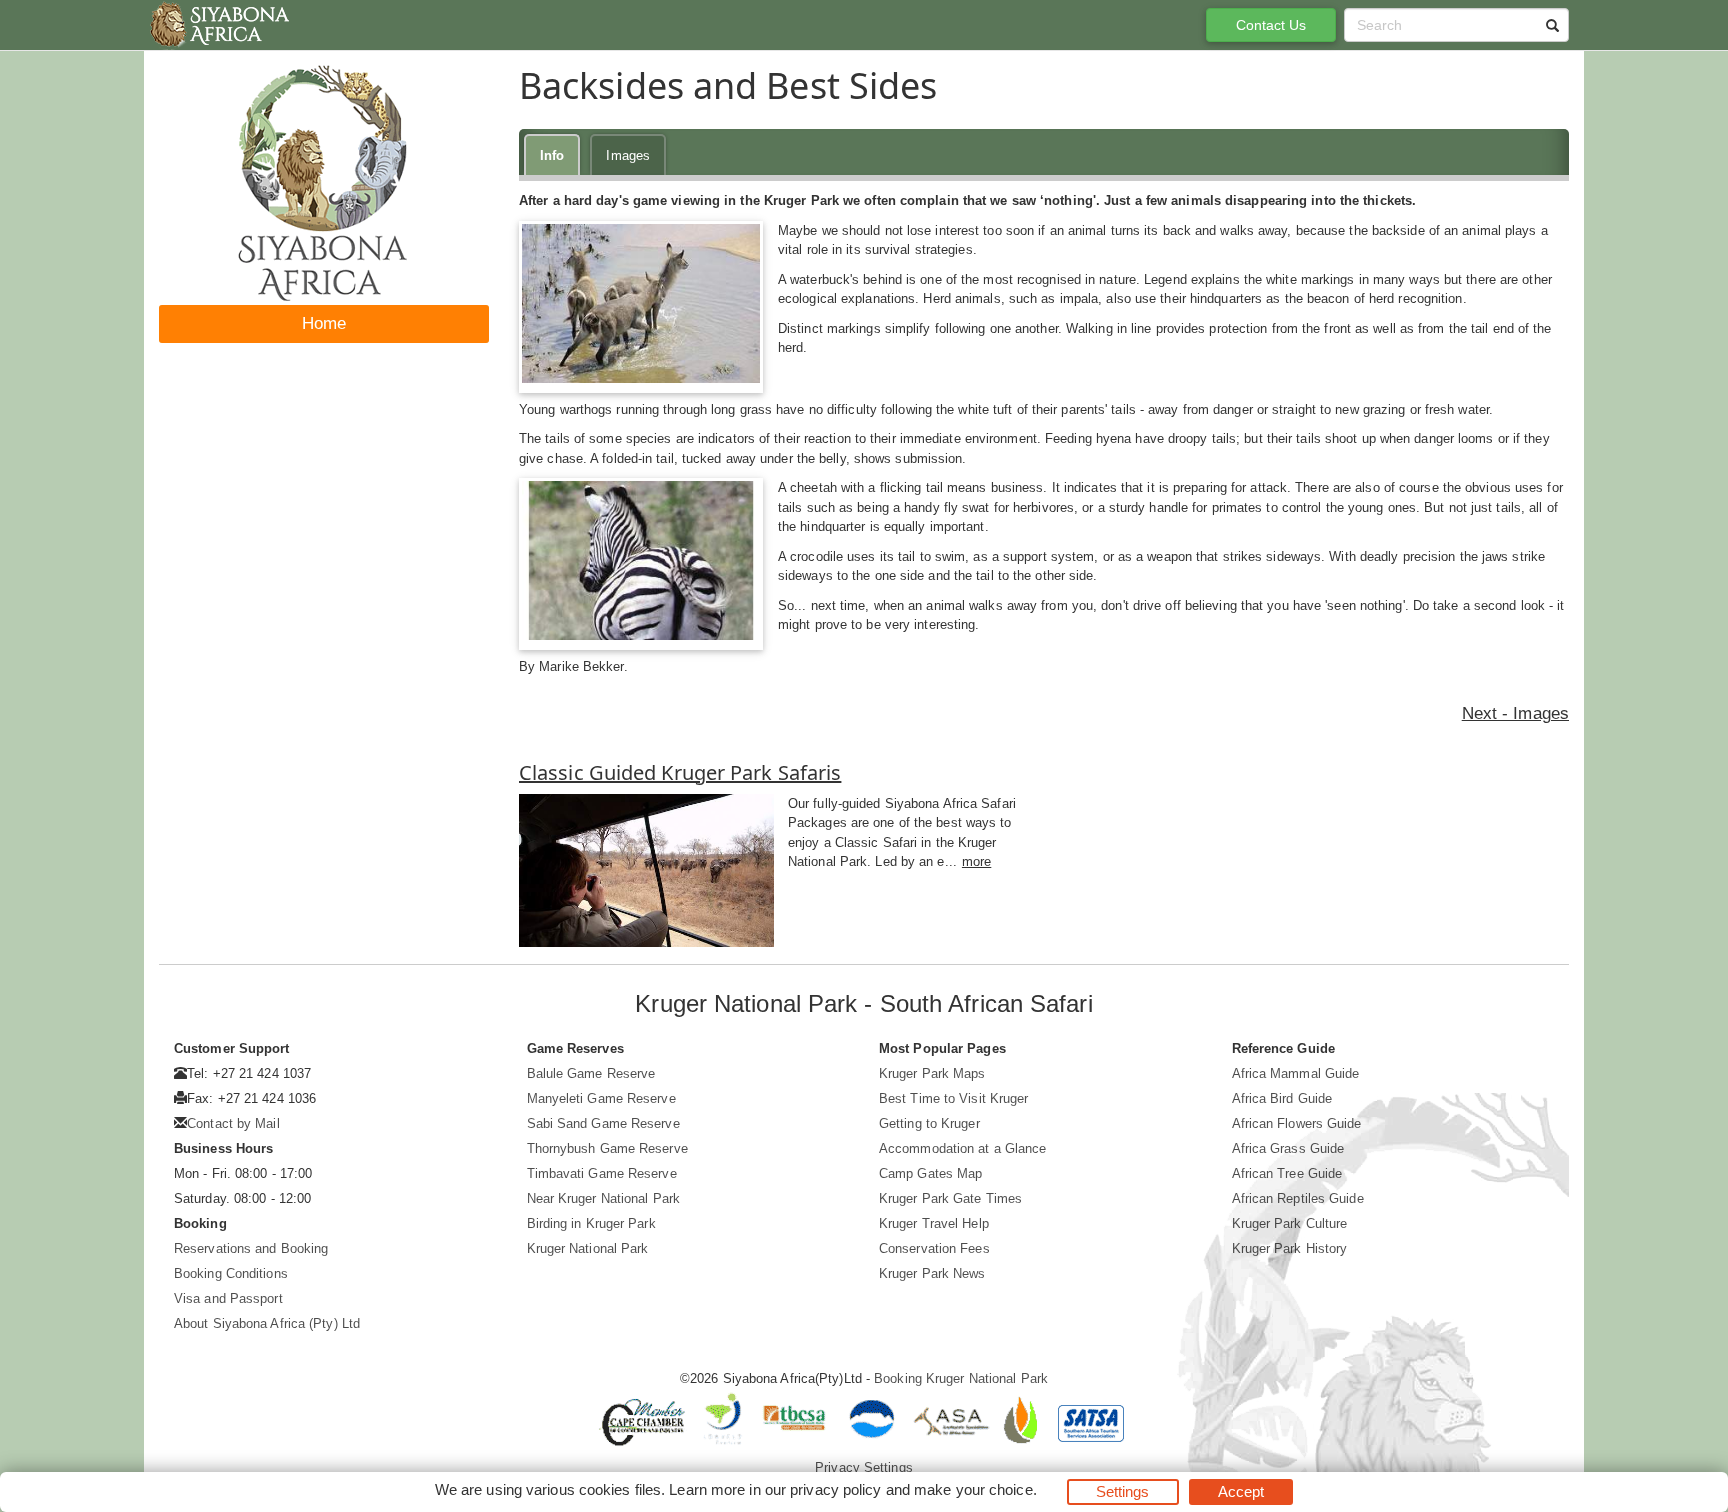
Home (324, 323)
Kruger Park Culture (1290, 1223)
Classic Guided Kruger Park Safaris (680, 772)
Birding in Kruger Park (591, 1223)
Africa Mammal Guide (1296, 1073)
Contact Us (1271, 25)
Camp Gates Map (930, 1173)
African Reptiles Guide (1298, 1198)
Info (552, 155)
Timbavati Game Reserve (602, 1173)
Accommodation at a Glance (963, 1148)
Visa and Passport (228, 1298)
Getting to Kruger (929, 1123)
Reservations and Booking (251, 1248)
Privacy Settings (864, 1467)
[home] (218, 25)
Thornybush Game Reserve (607, 1148)
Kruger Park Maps (932, 1073)
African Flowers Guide (1297, 1123)
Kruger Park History (1290, 1248)
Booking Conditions (231, 1273)
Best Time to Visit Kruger (954, 1098)
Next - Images (1515, 713)
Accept (1241, 1491)
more (976, 861)
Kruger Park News (932, 1273)
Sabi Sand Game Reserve (603, 1123)
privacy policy (835, 1489)
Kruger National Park (588, 1248)
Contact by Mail (233, 1123)
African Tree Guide (1287, 1173)
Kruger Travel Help (934, 1223)
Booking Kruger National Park (961, 1378)
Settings (1123, 1491)
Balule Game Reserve (591, 1073)
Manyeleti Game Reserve (601, 1098)
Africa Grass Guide (1288, 1148)
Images (628, 155)
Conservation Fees (934, 1248)
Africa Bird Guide (1282, 1098)
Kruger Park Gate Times (950, 1198)
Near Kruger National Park (604, 1198)
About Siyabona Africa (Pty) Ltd (267, 1323)
